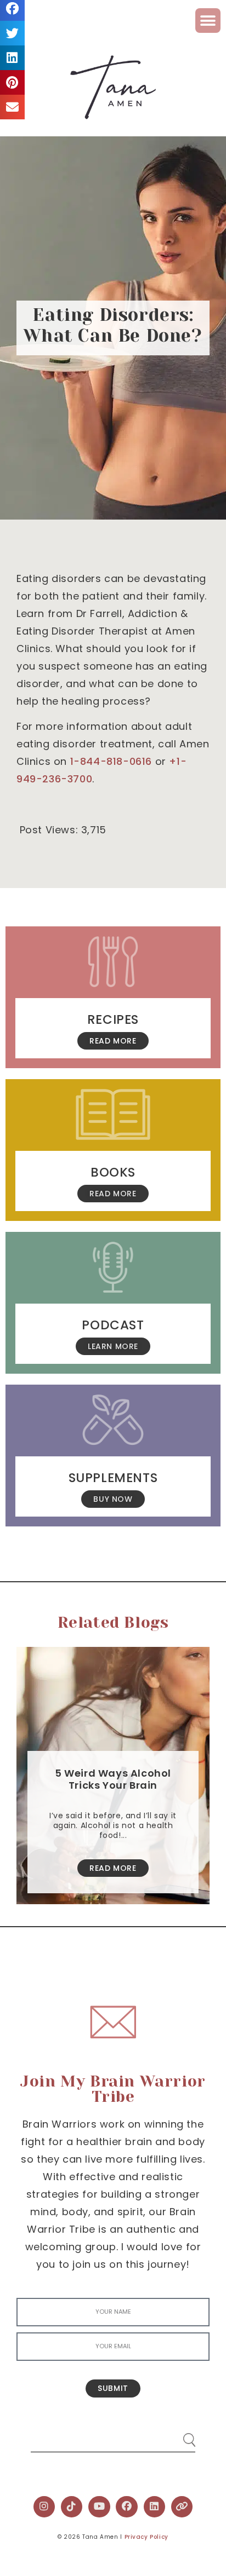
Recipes (113, 1019)
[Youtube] (99, 2507)
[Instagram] (44, 2507)
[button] (208, 21)
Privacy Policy (146, 2537)
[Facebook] (127, 2507)
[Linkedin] (155, 2507)
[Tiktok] (72, 2507)
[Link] (182, 2507)
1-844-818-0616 (111, 761)
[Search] (179, 2436)
